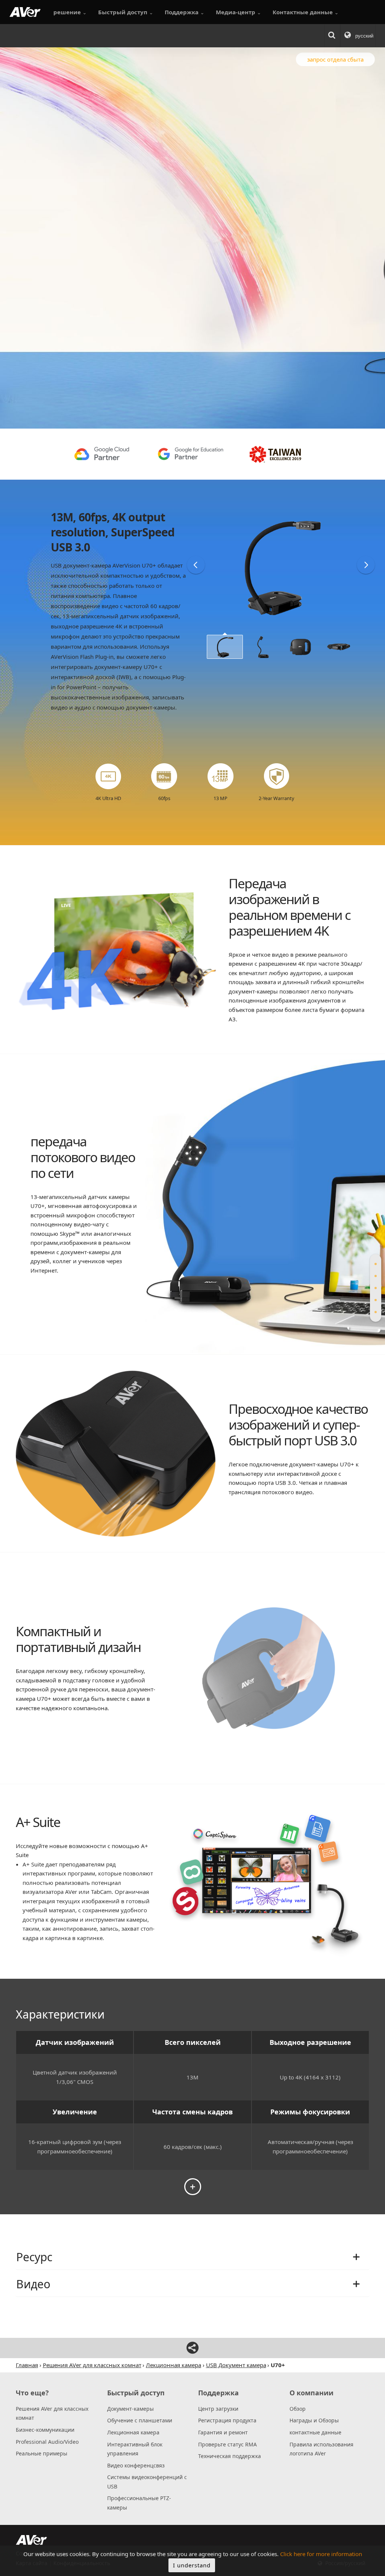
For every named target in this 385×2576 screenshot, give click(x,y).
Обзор (298, 2409)
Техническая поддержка (230, 2456)
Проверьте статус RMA (227, 2444)
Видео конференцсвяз (136, 2465)
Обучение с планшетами (140, 2420)
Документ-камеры (130, 2409)
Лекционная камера (133, 2432)
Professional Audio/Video (47, 2442)
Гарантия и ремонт (223, 2432)
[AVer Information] (25, 12)
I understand (192, 2565)
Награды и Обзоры (314, 2420)
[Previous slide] (196, 565)
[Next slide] (366, 565)
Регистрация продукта (227, 2420)
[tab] (376, 1264)
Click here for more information (321, 2554)
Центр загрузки (218, 2409)
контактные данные (315, 2432)
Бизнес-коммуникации (45, 2430)
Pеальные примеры (42, 2453)
